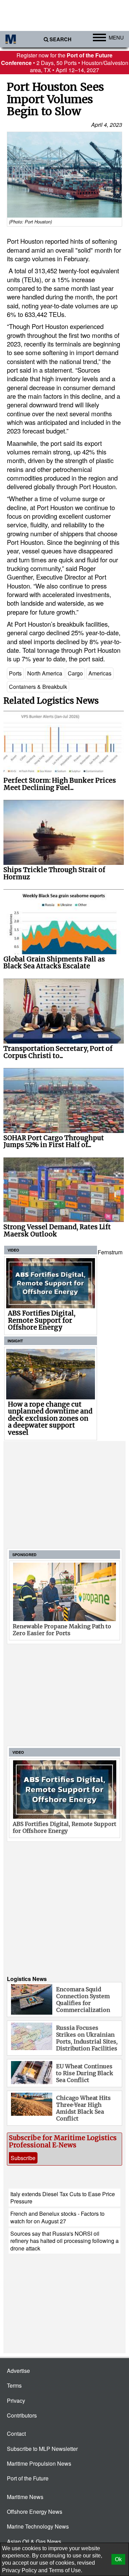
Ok (118, 2559)
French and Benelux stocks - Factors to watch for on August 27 (57, 2217)
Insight (15, 1341)
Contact (16, 2434)
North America (45, 673)
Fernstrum (110, 1252)
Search (61, 39)
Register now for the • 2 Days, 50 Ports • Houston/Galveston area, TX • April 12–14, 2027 (65, 63)
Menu (116, 37)
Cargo (75, 673)
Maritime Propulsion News (39, 2463)
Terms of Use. (66, 2570)
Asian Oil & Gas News (34, 2541)
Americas (100, 673)
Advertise (18, 2371)
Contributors (22, 2415)
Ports (15, 673)
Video (13, 1250)
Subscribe (23, 2158)
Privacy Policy (19, 2570)
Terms (14, 2385)
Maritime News (25, 2497)
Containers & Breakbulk (38, 687)
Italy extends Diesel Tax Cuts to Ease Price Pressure (63, 2198)
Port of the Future (28, 2478)
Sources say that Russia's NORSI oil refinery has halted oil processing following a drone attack (64, 2241)
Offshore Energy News (35, 2512)
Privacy (16, 2401)
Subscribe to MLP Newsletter (42, 2449)
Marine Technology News (38, 2526)
